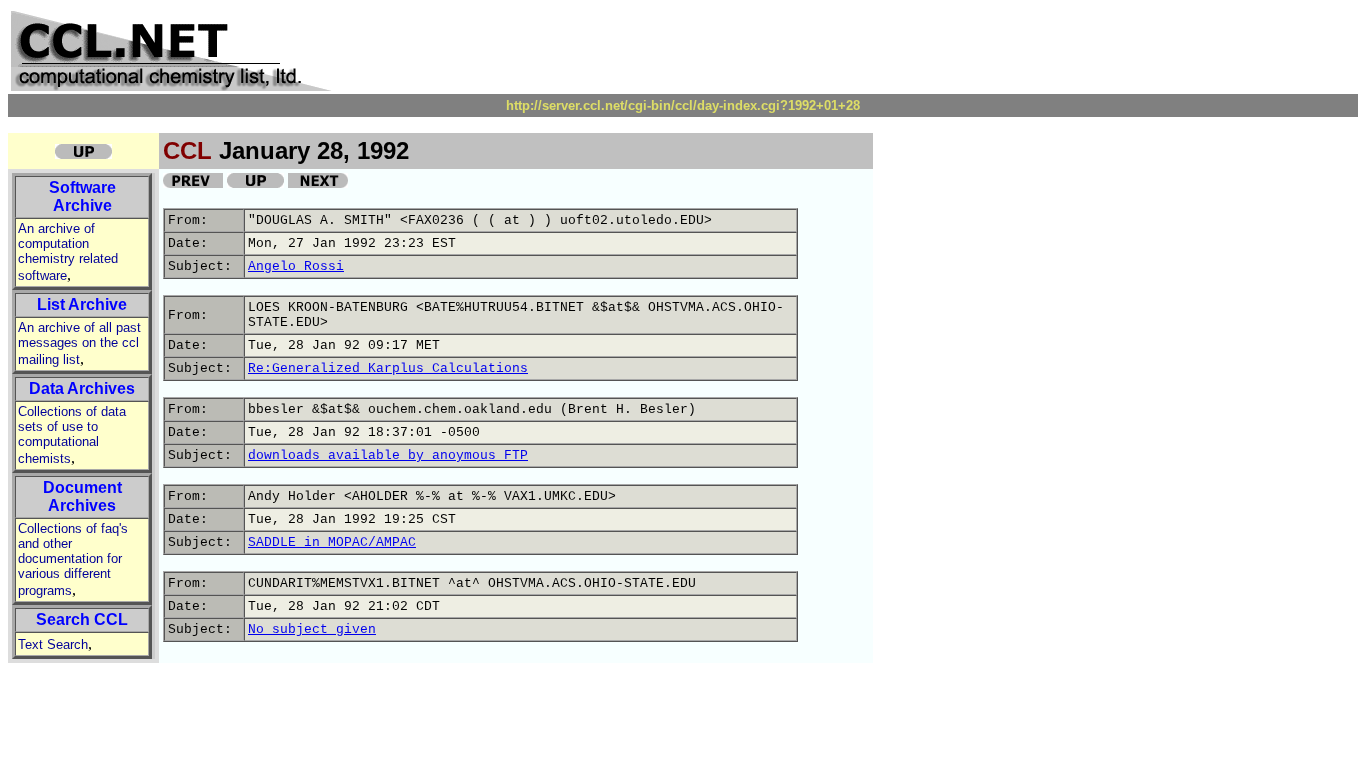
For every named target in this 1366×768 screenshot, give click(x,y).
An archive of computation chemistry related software (68, 252)
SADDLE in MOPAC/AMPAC (332, 542)
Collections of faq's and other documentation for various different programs (73, 559)
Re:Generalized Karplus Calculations (388, 368)
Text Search (53, 644)
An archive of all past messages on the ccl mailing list (79, 343)
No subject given (312, 629)
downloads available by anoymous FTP (388, 455)
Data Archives (82, 388)
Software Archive (82, 196)
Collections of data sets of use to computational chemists (72, 435)
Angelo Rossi (296, 266)
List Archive (82, 304)
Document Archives (82, 496)
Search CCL (82, 619)
